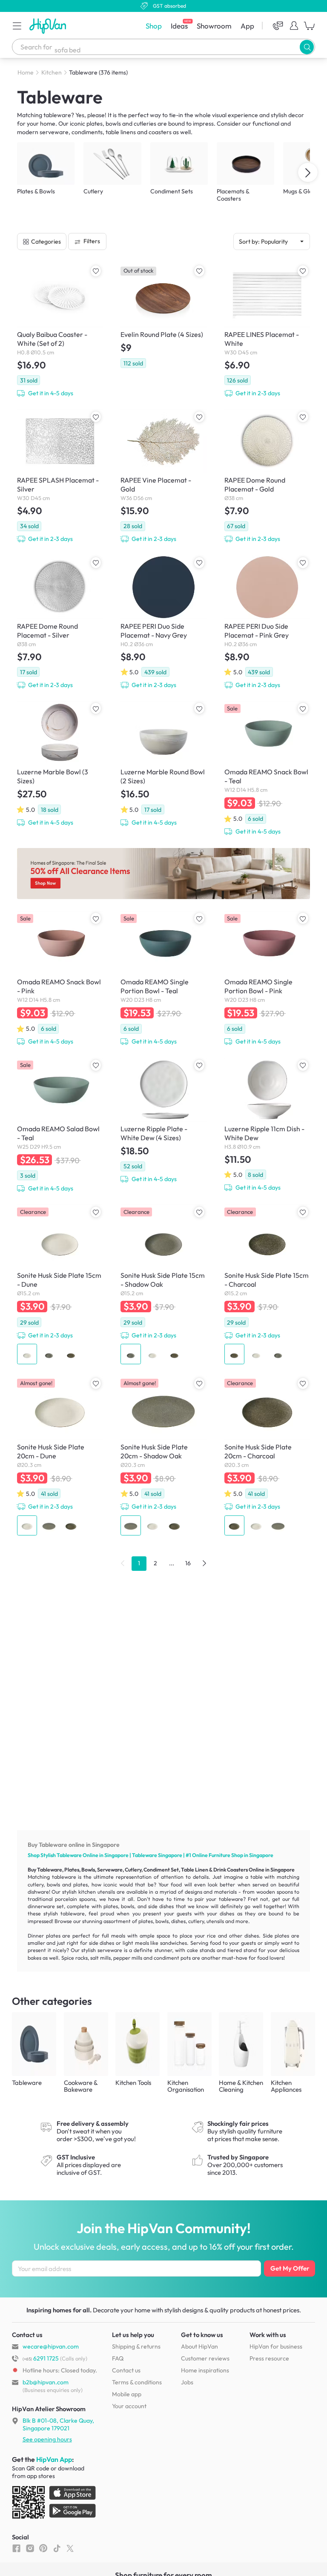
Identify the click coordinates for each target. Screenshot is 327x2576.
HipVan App (54, 2459)
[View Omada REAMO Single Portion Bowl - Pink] (267, 979)
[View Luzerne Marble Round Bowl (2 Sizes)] (163, 764)
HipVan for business (276, 2346)
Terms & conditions (137, 2382)
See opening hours (47, 2439)
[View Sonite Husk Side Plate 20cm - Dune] (60, 1456)
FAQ (118, 2358)
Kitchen (52, 72)
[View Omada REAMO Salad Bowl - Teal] (60, 1126)
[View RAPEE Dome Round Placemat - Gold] (267, 476)
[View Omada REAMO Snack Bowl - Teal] (267, 769)
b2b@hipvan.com (46, 2382)
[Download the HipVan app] (54, 2504)
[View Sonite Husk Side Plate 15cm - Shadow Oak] (163, 1284)
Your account (129, 2406)
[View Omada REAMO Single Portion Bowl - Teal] (163, 979)
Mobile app (127, 2394)
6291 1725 (41, 2358)
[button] (17, 26)
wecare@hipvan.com (51, 2346)
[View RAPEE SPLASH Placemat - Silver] (60, 476)
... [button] (172, 1563)
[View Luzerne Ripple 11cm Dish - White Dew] (267, 1125)
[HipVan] (49, 26)
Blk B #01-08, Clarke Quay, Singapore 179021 (58, 2424)
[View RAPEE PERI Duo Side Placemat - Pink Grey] (267, 622)
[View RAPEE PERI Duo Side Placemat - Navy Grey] (163, 622)
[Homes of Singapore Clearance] (163, 874)
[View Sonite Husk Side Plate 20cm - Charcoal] (267, 1456)
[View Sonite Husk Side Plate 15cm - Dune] (60, 1284)
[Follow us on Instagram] (30, 2548)
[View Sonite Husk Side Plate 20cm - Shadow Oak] (163, 1456)
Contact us (126, 2370)
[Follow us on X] (70, 2548)
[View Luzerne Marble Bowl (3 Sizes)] (60, 764)
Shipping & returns (136, 2346)
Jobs (187, 2382)
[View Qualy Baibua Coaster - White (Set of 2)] (60, 331)
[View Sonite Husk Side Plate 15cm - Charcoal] (267, 1284)
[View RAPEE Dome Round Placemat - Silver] (60, 622)
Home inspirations (205, 2370)
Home (26, 72)
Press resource (269, 2358)
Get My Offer (290, 2268)
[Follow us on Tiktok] (57, 2548)
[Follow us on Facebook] (16, 2548)
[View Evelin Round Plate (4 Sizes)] (163, 316)
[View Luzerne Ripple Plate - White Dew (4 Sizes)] (163, 1121)
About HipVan (199, 2346)
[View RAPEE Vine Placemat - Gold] (163, 476)
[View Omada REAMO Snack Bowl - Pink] (60, 979)
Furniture (219, 1855)
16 (188, 1563)
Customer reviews (205, 2358)
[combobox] (163, 47)
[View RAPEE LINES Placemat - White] (267, 331)
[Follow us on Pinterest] (43, 2548)
